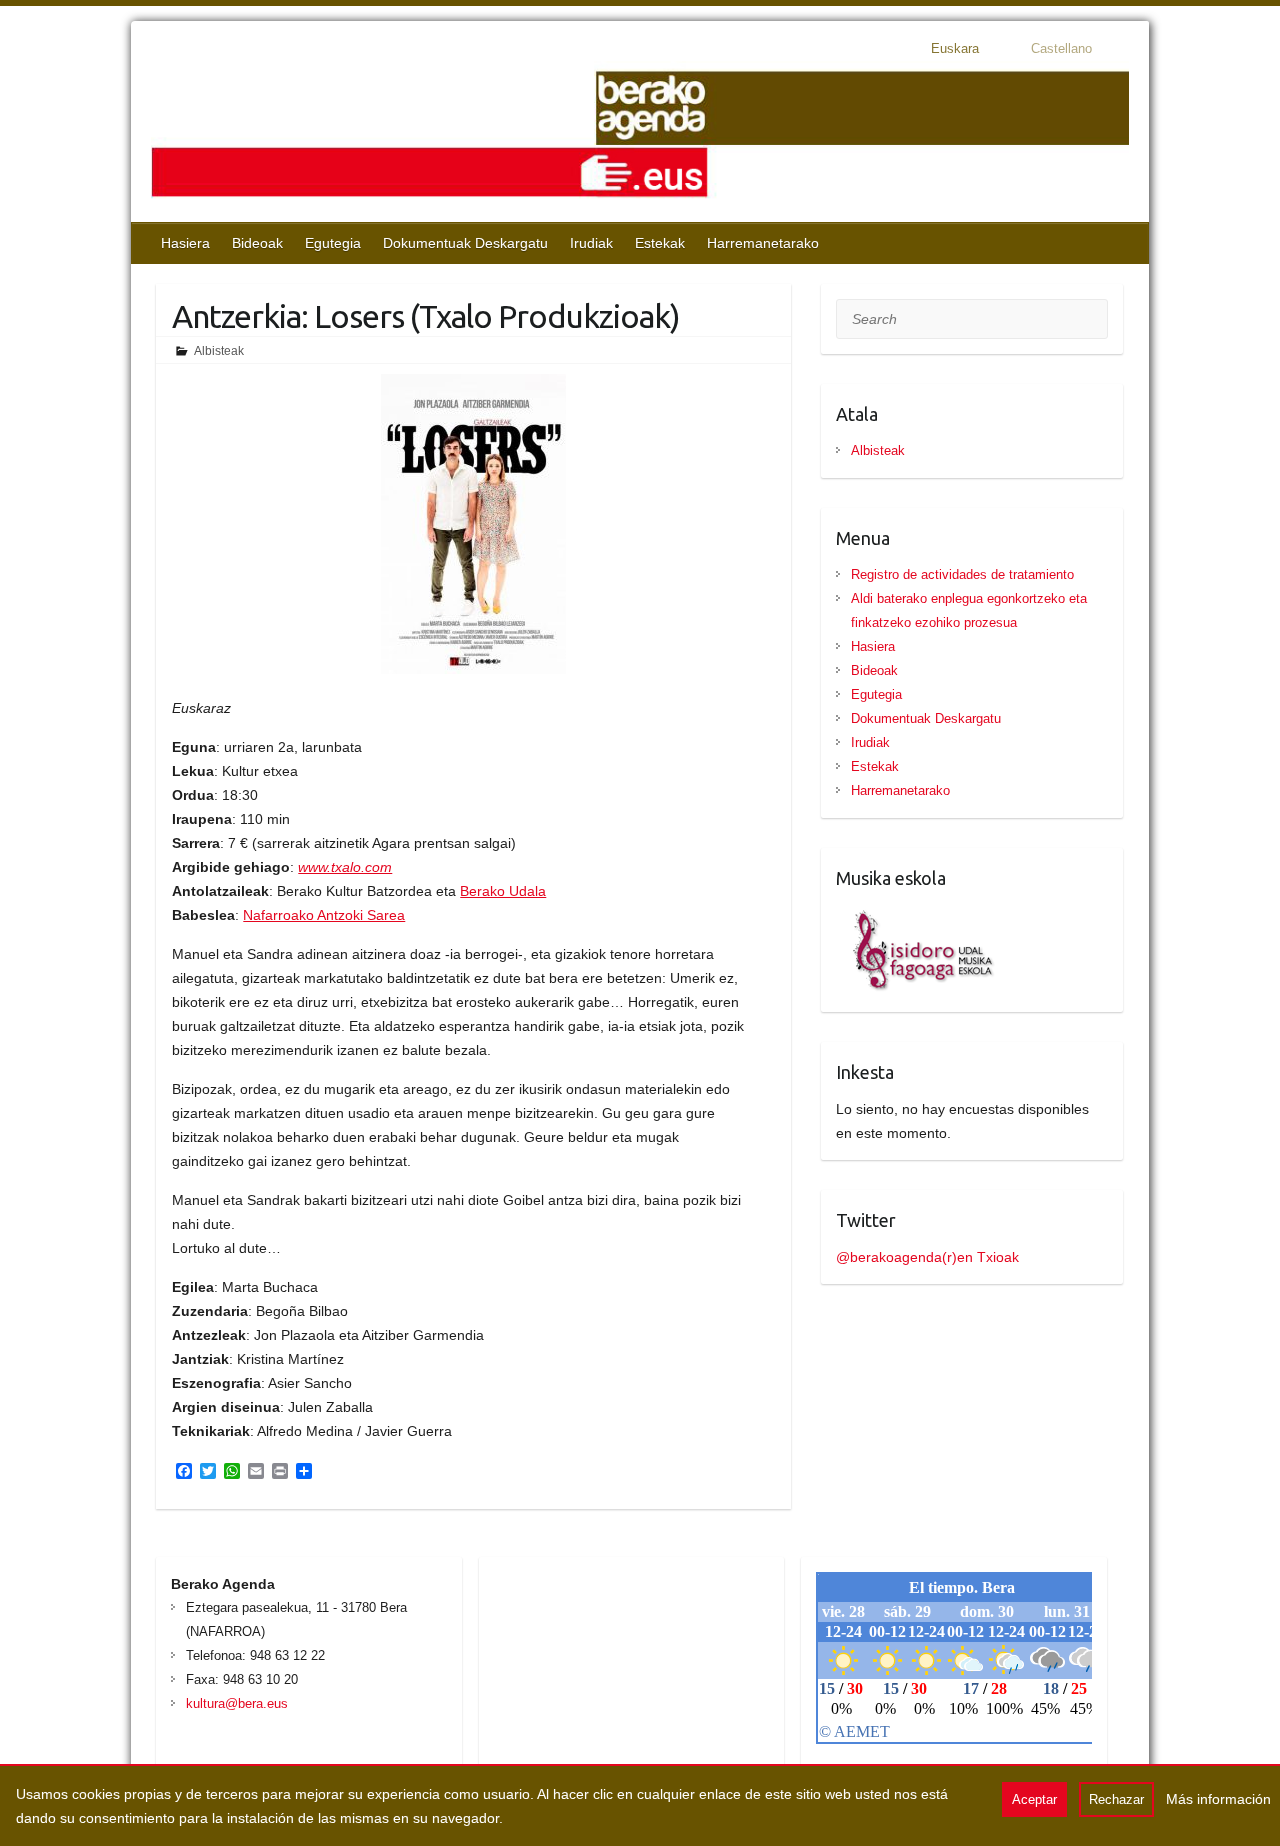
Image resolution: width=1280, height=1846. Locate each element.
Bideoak (257, 243)
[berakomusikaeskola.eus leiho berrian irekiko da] (916, 915)
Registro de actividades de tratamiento (962, 574)
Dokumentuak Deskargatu (465, 243)
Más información (1218, 1799)
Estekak (660, 243)
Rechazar (1116, 1799)
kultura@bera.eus (237, 1703)
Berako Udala (503, 891)
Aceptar (1034, 1799)
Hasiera (185, 243)
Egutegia (333, 243)
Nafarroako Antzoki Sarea (324, 915)
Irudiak (591, 243)
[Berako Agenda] (640, 136)
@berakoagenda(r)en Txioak (927, 1257)
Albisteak (219, 351)
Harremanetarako (763, 243)
